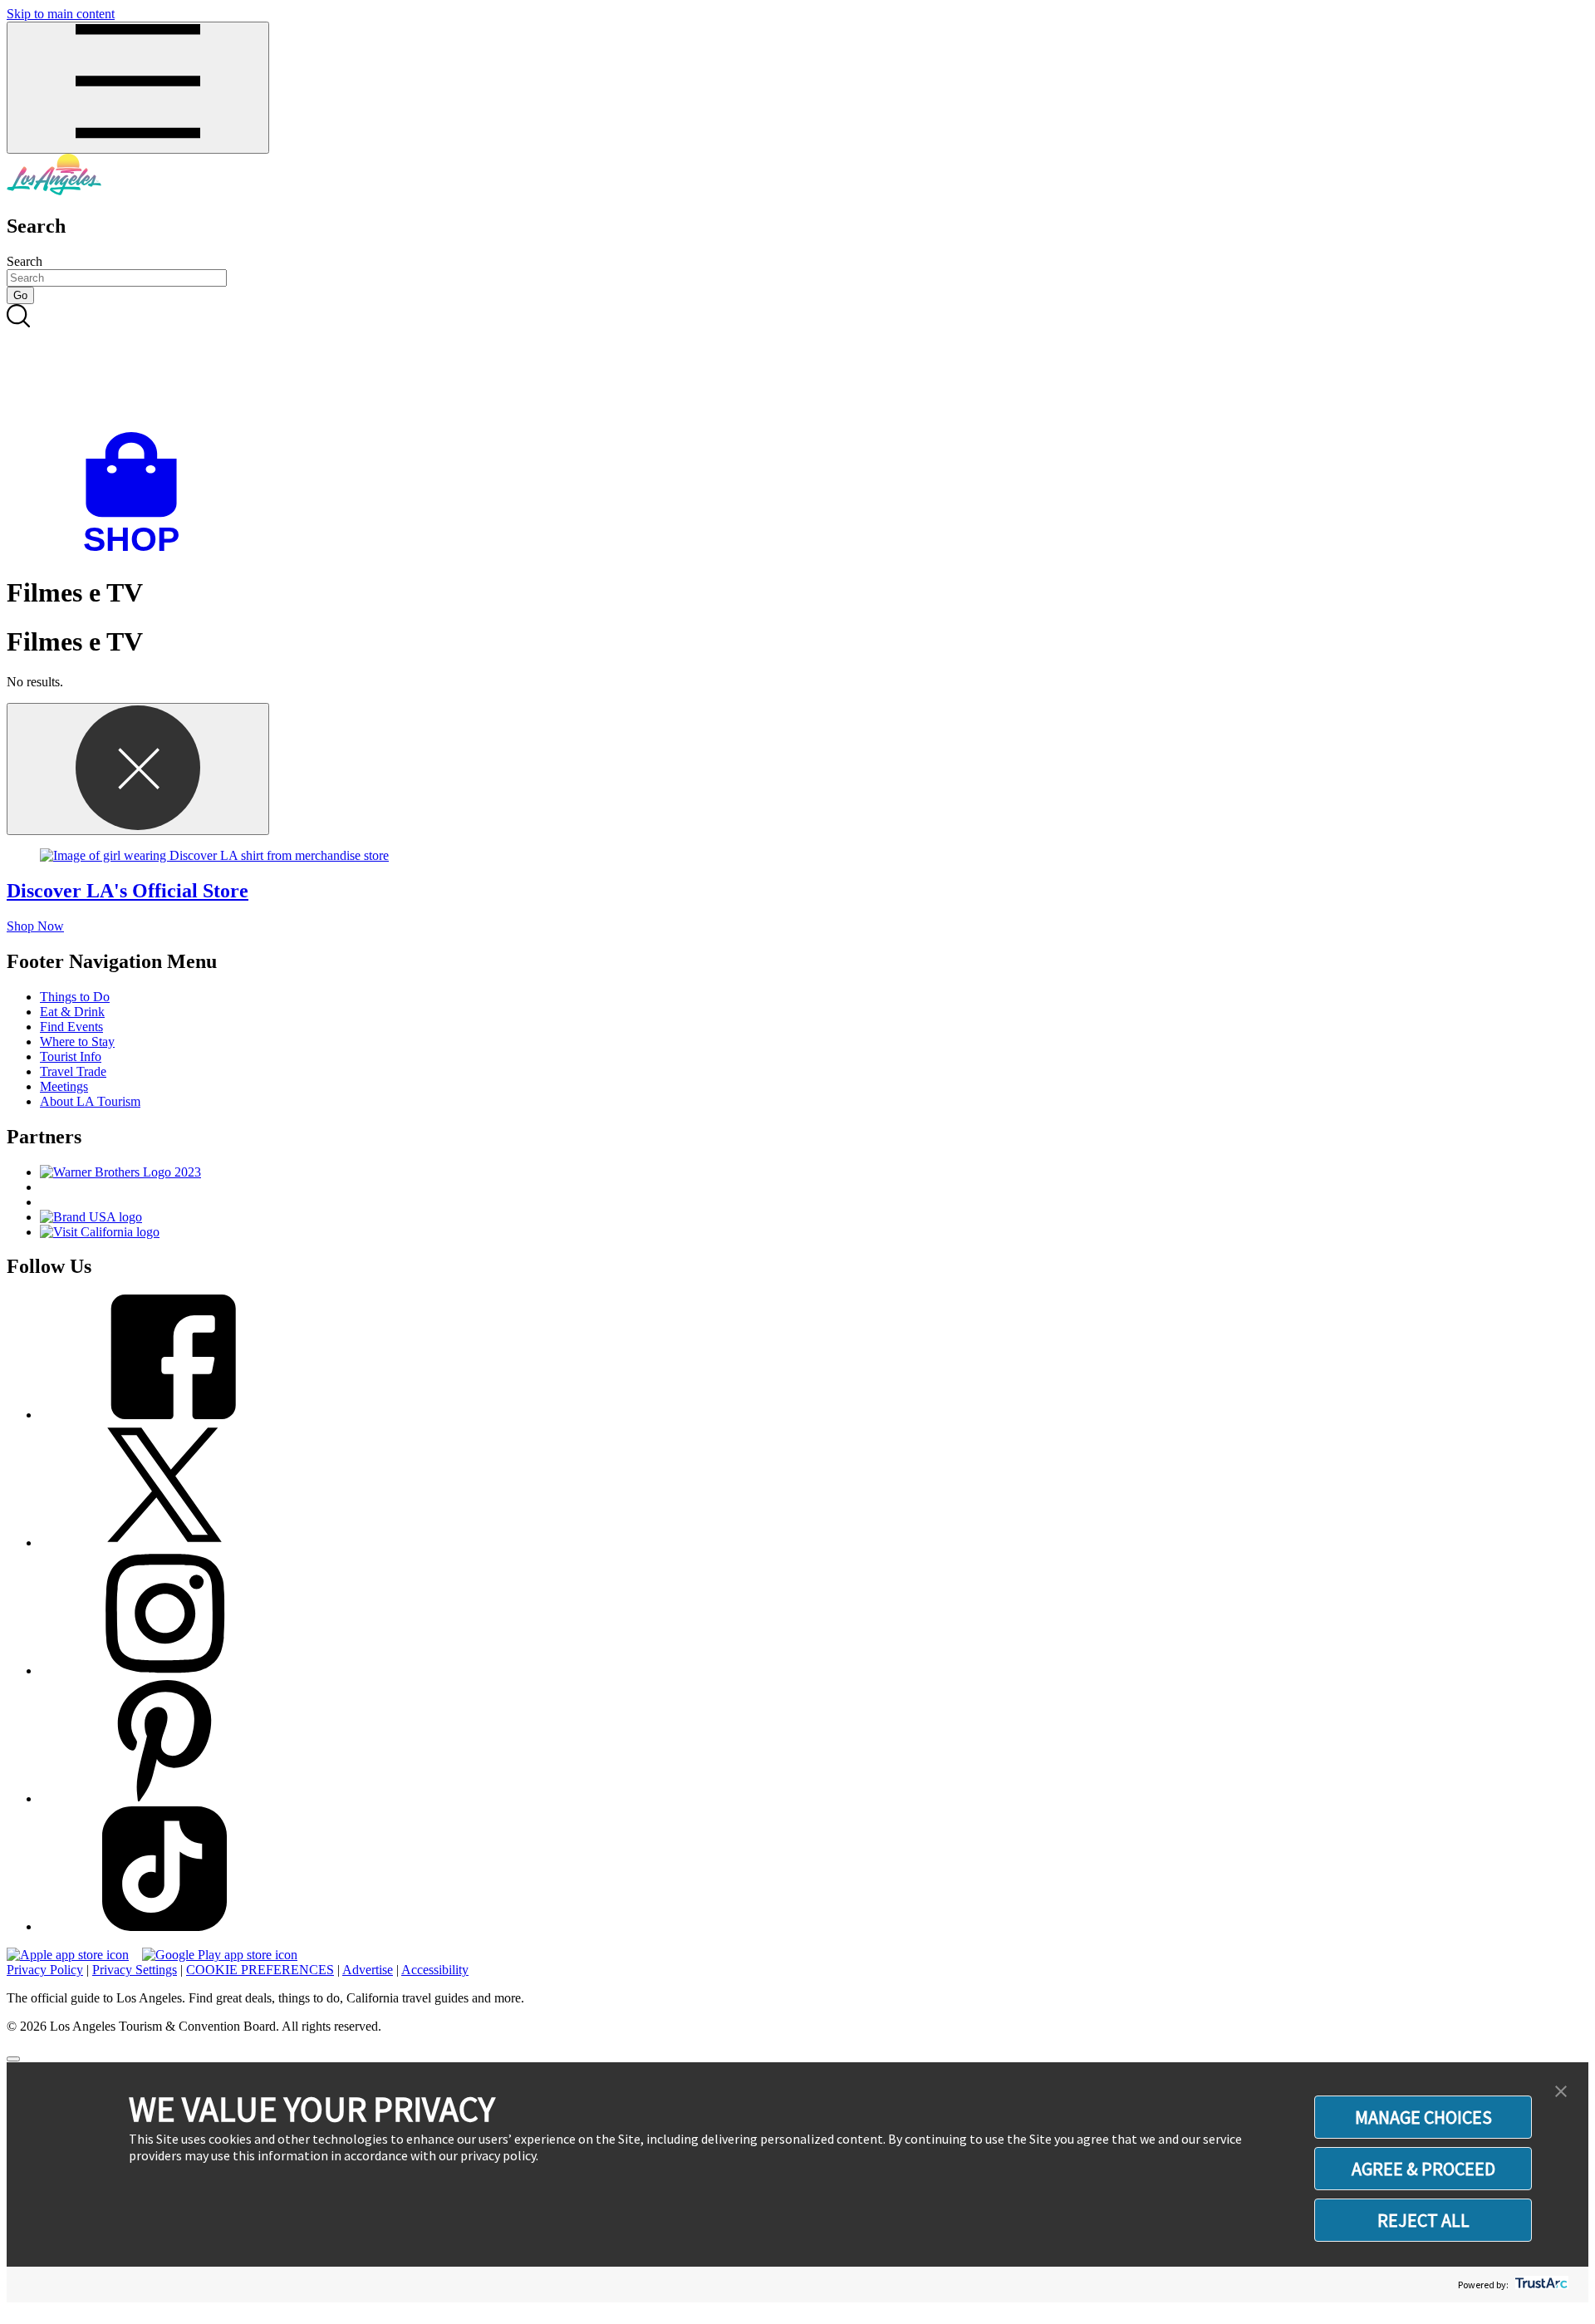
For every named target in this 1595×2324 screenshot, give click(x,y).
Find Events (71, 1027)
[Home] (54, 191)
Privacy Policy (45, 1970)
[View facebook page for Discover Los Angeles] (164, 1415)
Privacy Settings (135, 1970)
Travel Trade (73, 1071)
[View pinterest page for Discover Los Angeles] (164, 1798)
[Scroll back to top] (13, 2059)
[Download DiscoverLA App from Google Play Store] (220, 1955)
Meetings (64, 1086)
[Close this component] (138, 769)
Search (25, 261)
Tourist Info (71, 1056)
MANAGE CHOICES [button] (1423, 2117)
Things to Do (75, 997)
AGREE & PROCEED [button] (1423, 2169)
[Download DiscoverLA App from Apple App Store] (68, 1955)
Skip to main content (61, 14)
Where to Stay (77, 1042)
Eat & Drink (72, 1012)
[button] (1561, 2092)
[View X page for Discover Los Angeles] (164, 1543)
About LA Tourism (90, 1101)
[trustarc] (1540, 2285)
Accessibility (435, 1970)
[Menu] (138, 88)
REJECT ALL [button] (1423, 2220)
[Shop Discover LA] (138, 552)
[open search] (797, 368)
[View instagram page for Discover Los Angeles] (164, 1671)
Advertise (368, 1970)
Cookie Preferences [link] (260, 1970)
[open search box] (797, 368)
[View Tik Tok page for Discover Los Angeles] (164, 1926)
